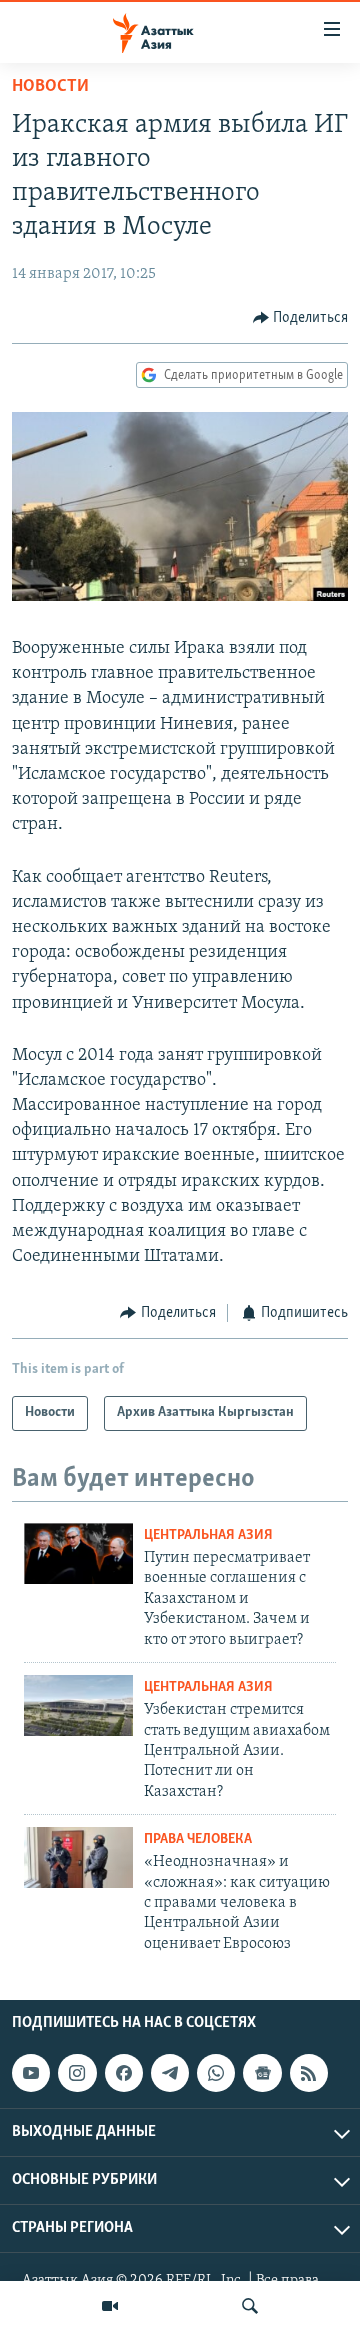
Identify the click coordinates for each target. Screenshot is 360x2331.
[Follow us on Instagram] (77, 2073)
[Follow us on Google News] (262, 2073)
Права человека (198, 1839)
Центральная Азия (208, 1535)
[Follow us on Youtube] (31, 2073)
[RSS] (309, 2073)
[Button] (301, 318)
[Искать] (250, 2306)
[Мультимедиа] (110, 2306)
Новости (50, 87)
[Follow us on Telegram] (170, 2073)
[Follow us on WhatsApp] (216, 2073)
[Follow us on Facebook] (124, 2073)
